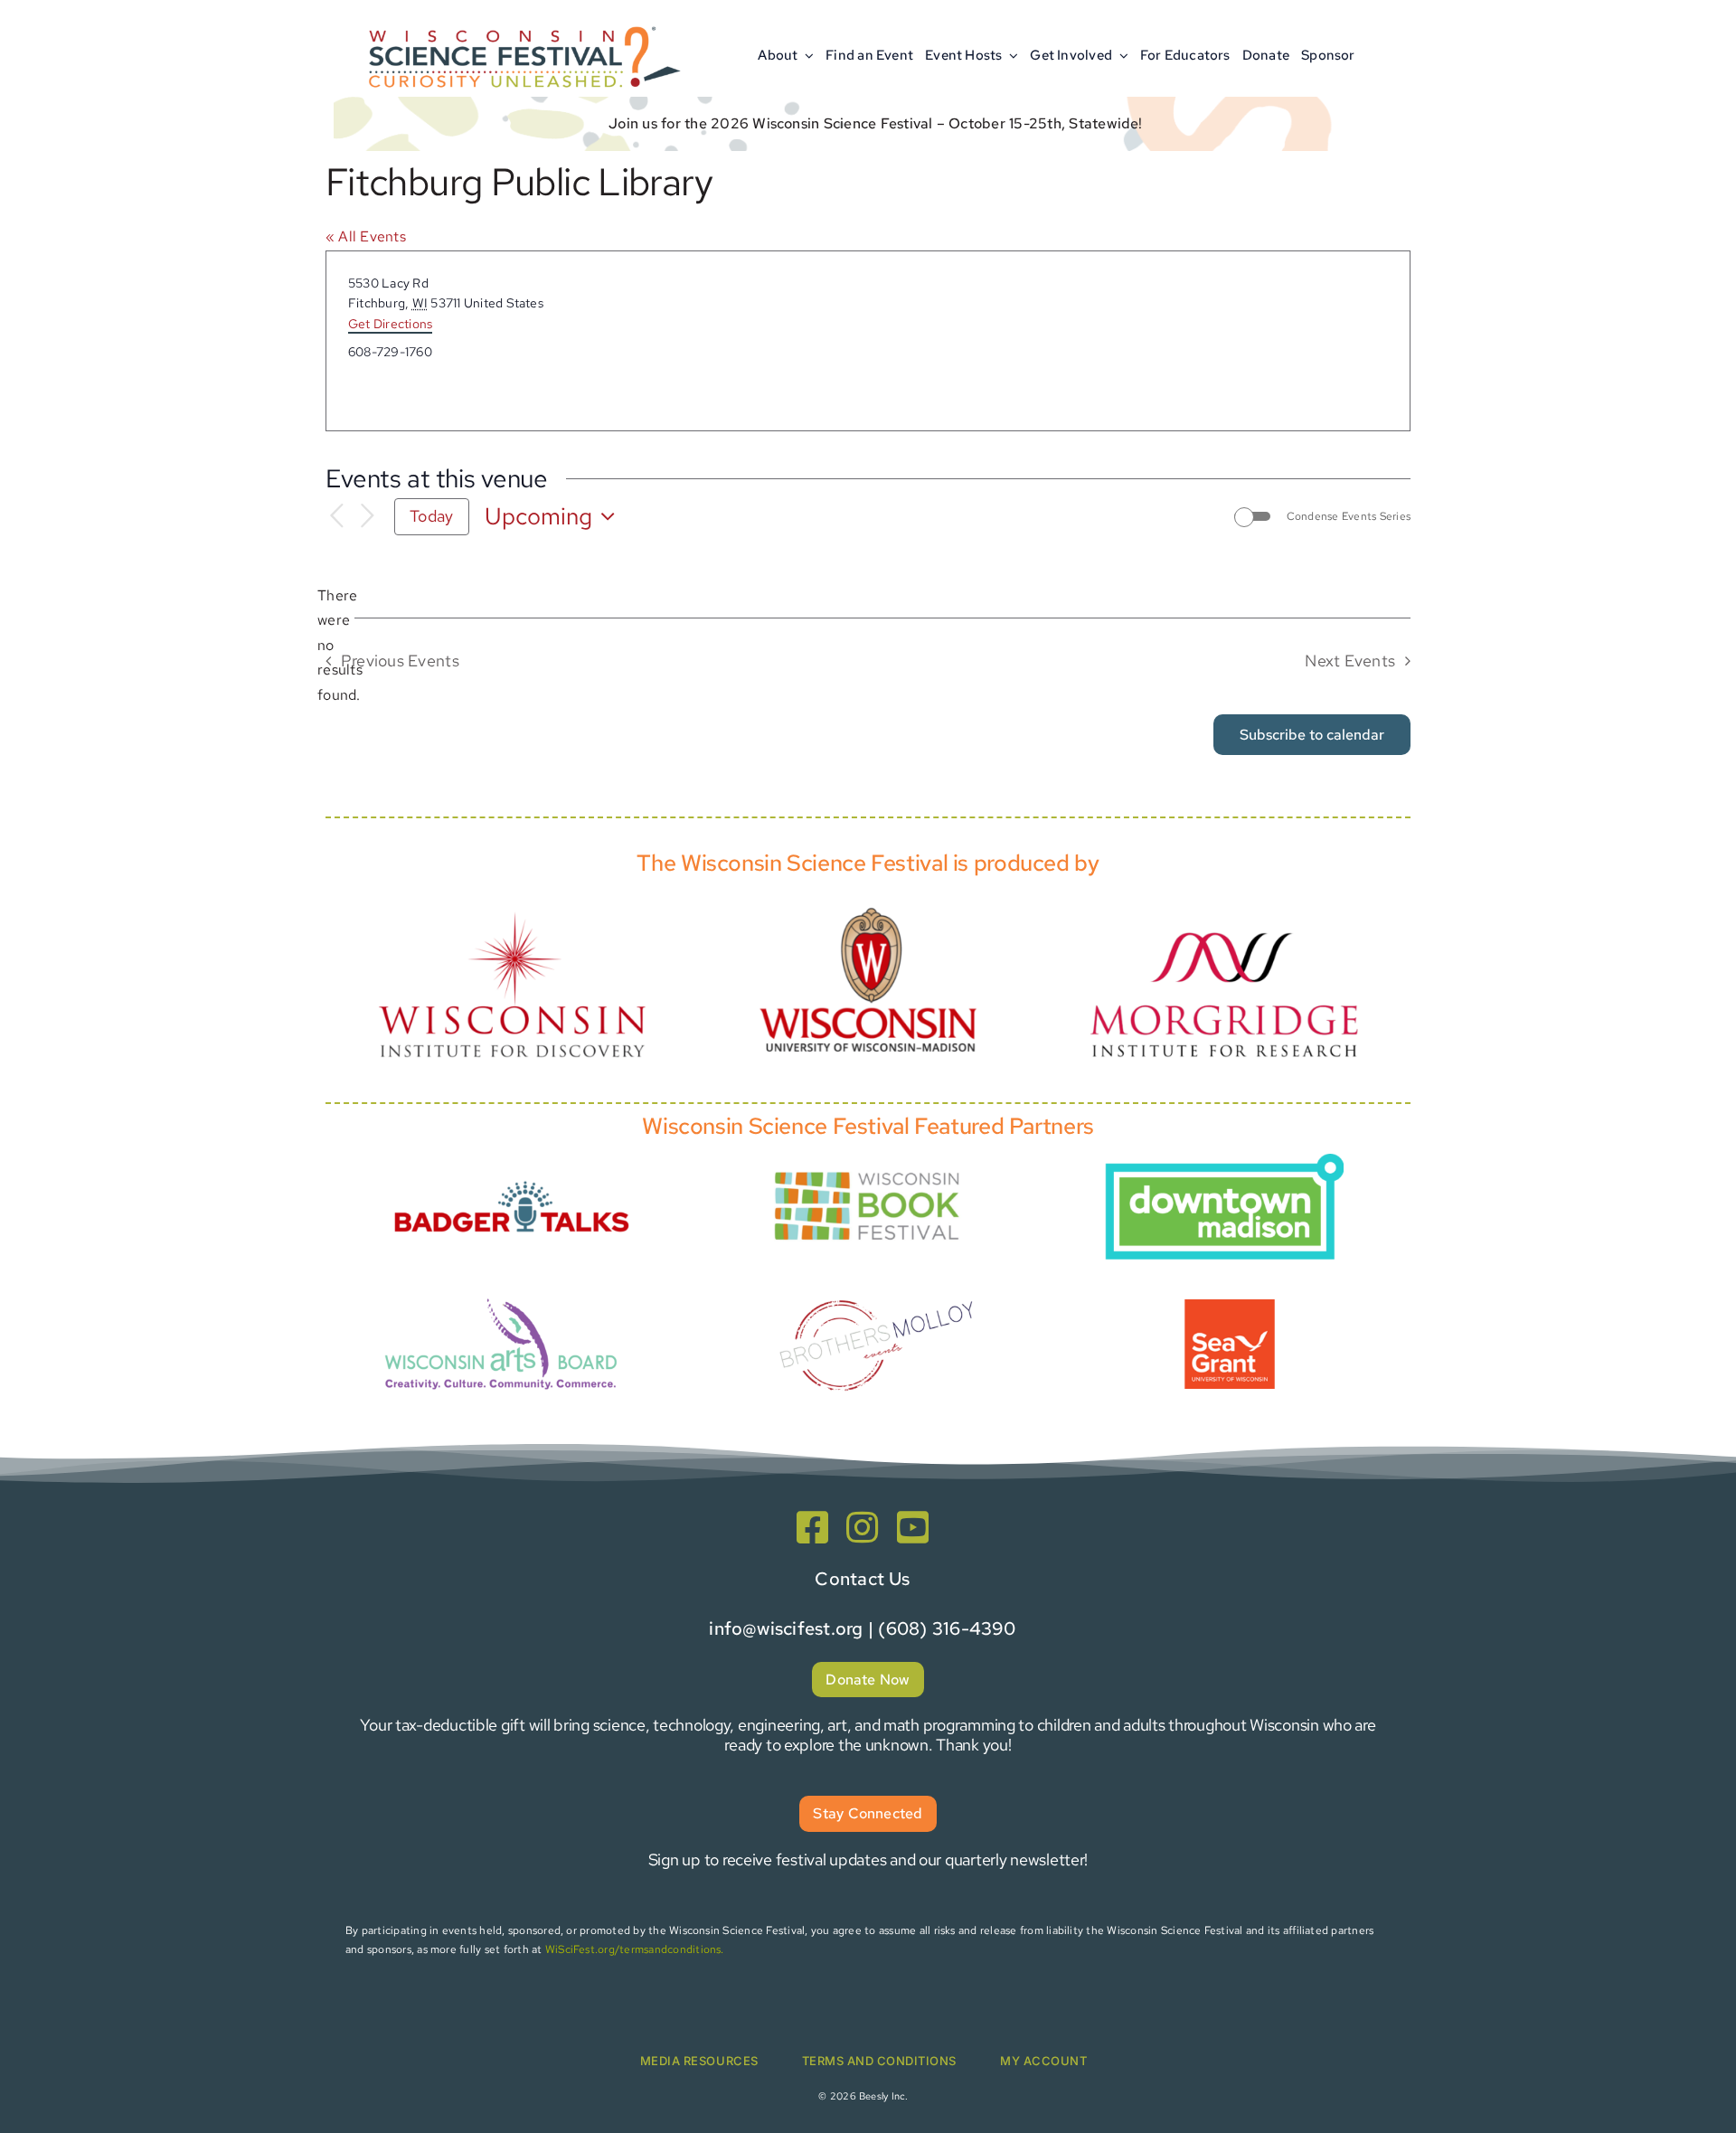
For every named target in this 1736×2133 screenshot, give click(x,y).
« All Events (366, 236)
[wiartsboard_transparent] (501, 1296)
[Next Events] (367, 517)
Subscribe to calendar (1312, 735)
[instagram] (862, 1527)
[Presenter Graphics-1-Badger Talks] (512, 1170)
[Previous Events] (336, 517)
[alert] (340, 646)
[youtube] (913, 1527)
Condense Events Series (1349, 516)
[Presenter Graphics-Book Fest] (868, 1168)
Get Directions (390, 324)
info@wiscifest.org (786, 1628)
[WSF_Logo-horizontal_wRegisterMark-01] (521, 20)
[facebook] (812, 1527)
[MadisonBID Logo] (1224, 1161)
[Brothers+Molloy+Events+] (879, 1275)
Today (431, 516)
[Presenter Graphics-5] (1230, 1306)
